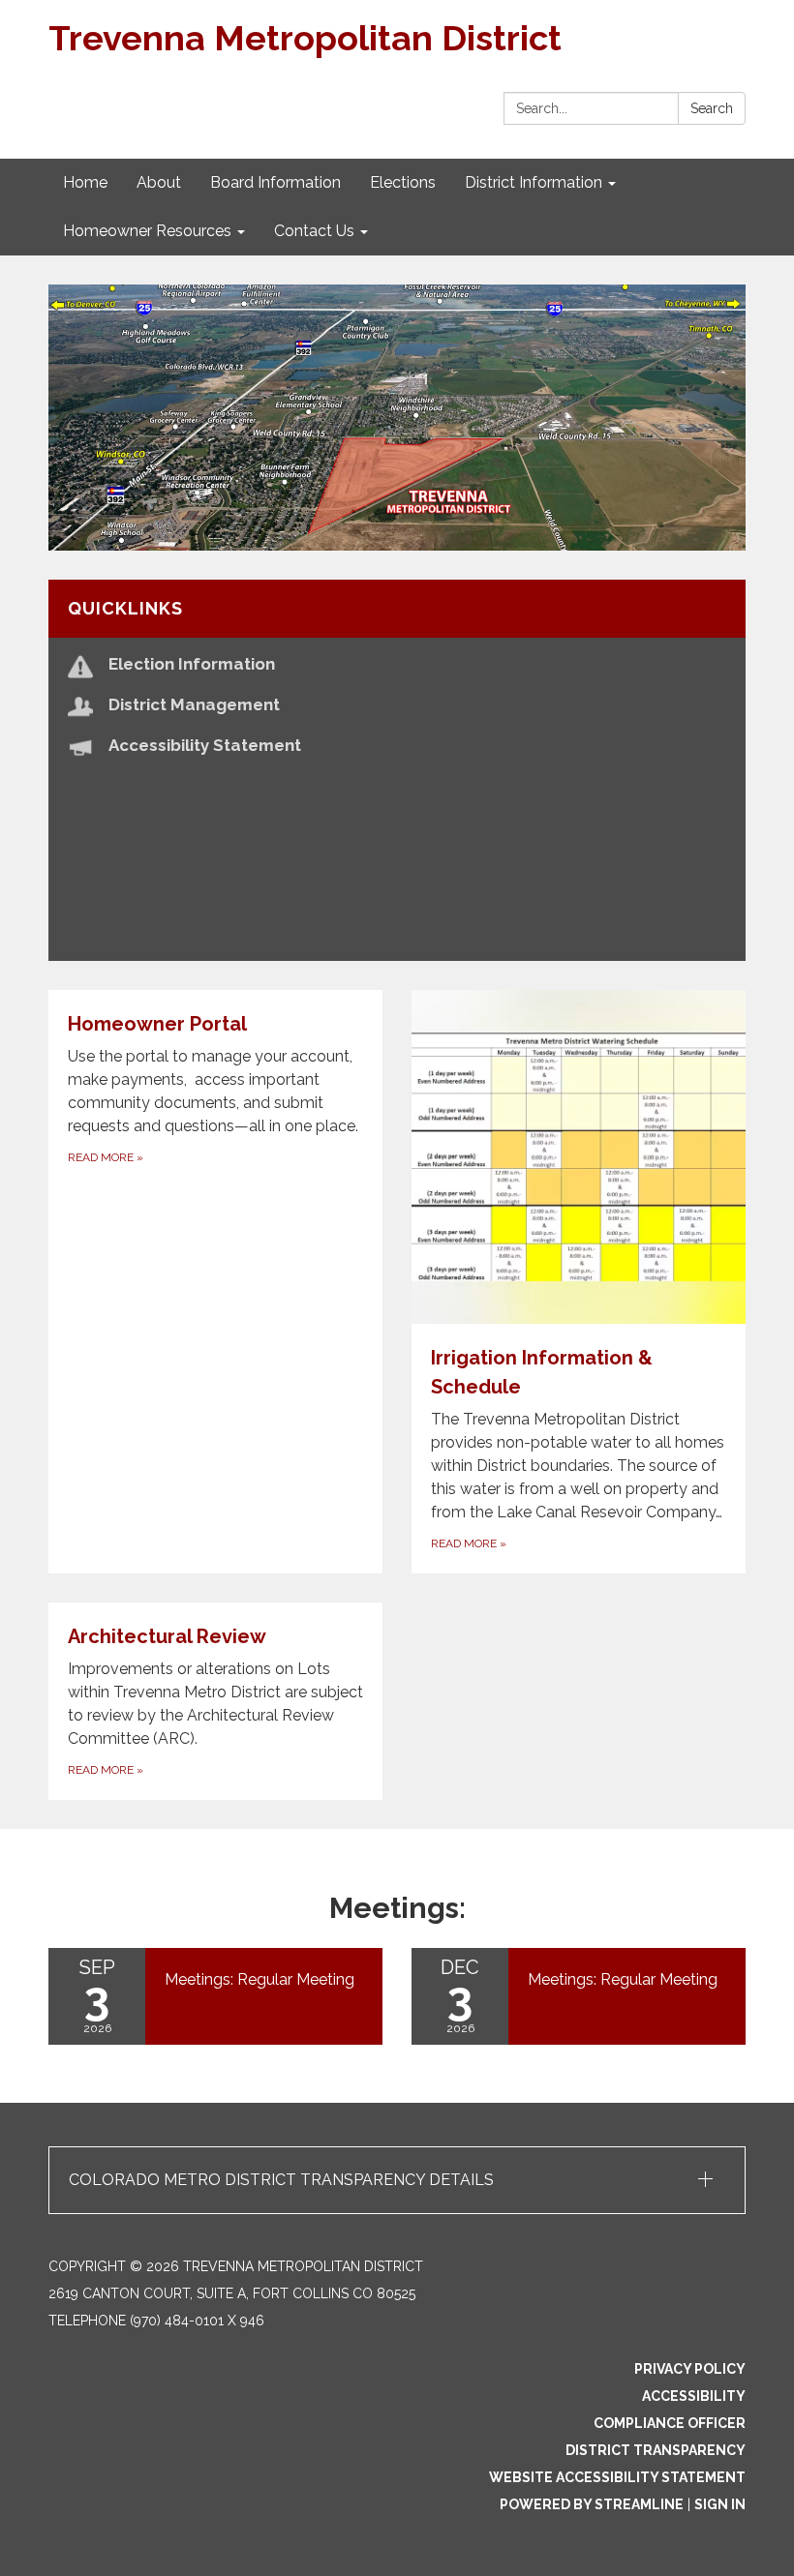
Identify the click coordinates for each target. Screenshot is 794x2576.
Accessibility (694, 2396)
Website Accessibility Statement (617, 2477)
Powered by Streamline (592, 2504)
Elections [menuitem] (403, 182)
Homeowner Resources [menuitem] (147, 231)
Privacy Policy (690, 2369)
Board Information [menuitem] (275, 182)
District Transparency (656, 2450)
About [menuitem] (159, 182)
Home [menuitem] (85, 182)
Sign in (720, 2504)
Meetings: (397, 1908)
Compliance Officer (670, 2423)
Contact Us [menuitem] (314, 231)
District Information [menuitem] (534, 182)
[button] (397, 2180)
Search (712, 108)
